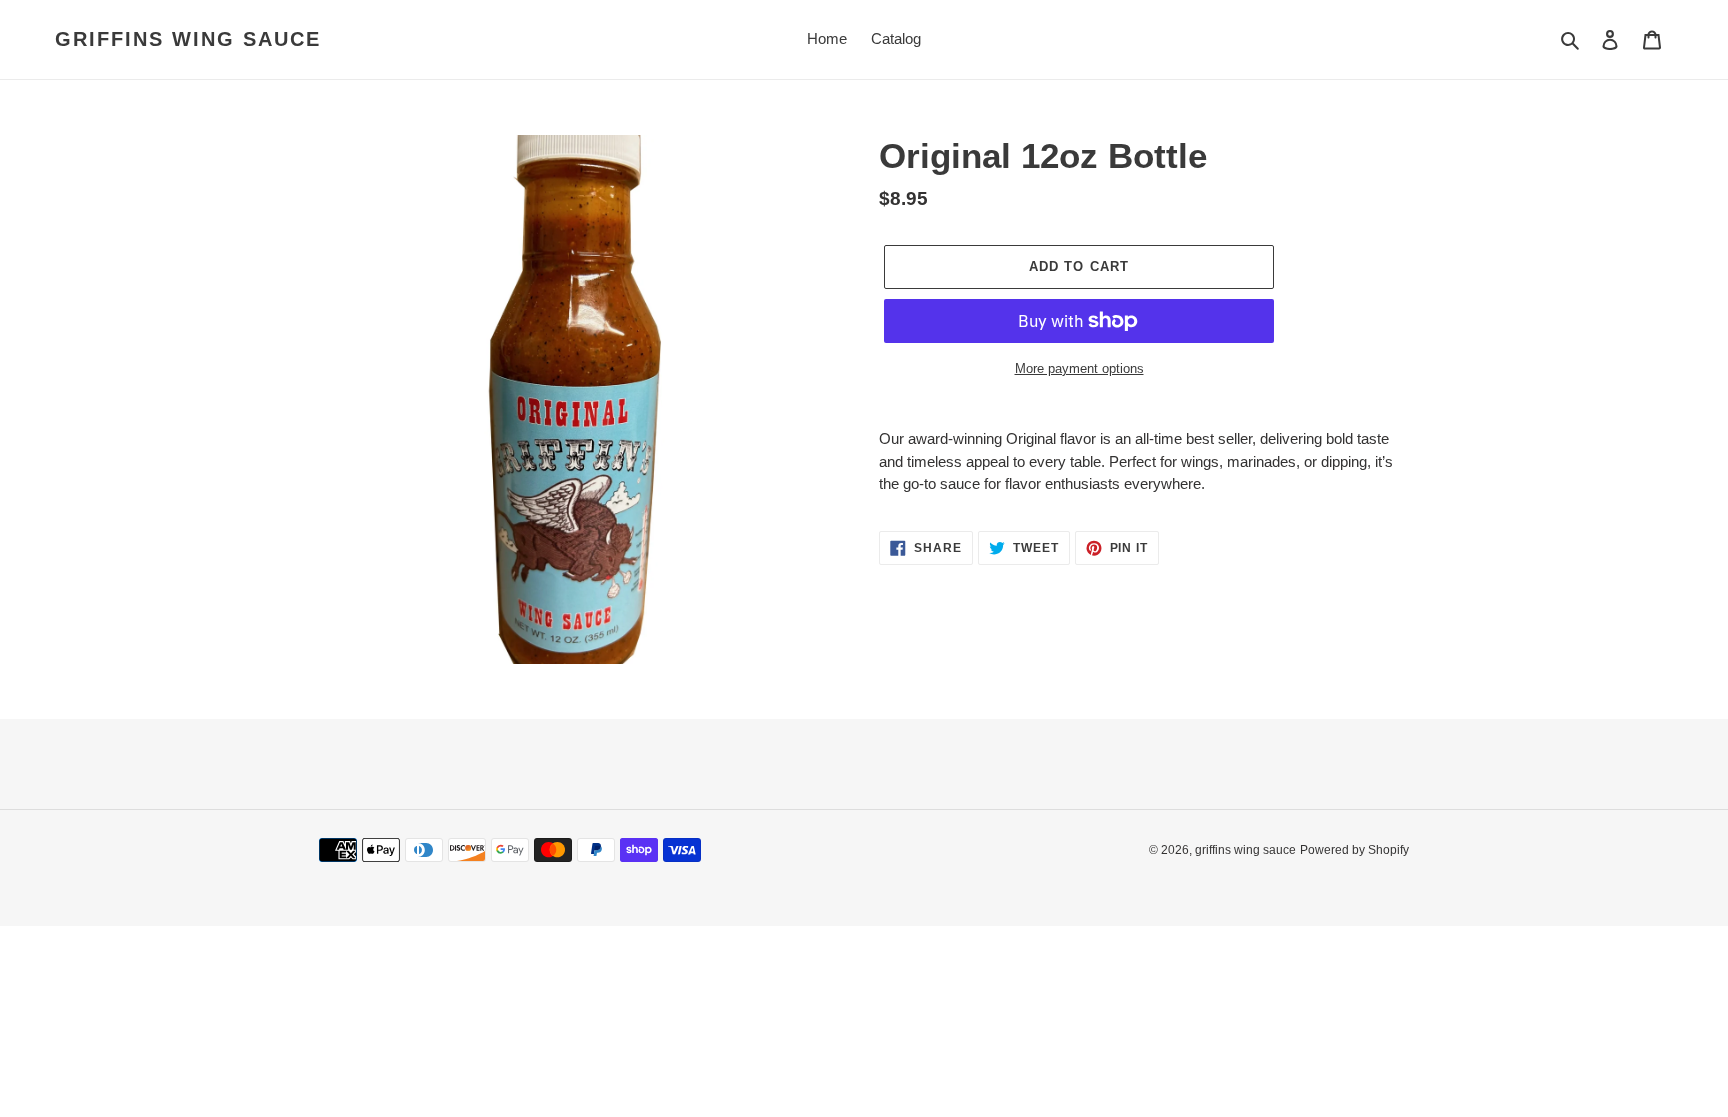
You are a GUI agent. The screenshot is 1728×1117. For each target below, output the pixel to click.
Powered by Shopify (1354, 850)
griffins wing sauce (188, 39)
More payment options (1079, 368)
